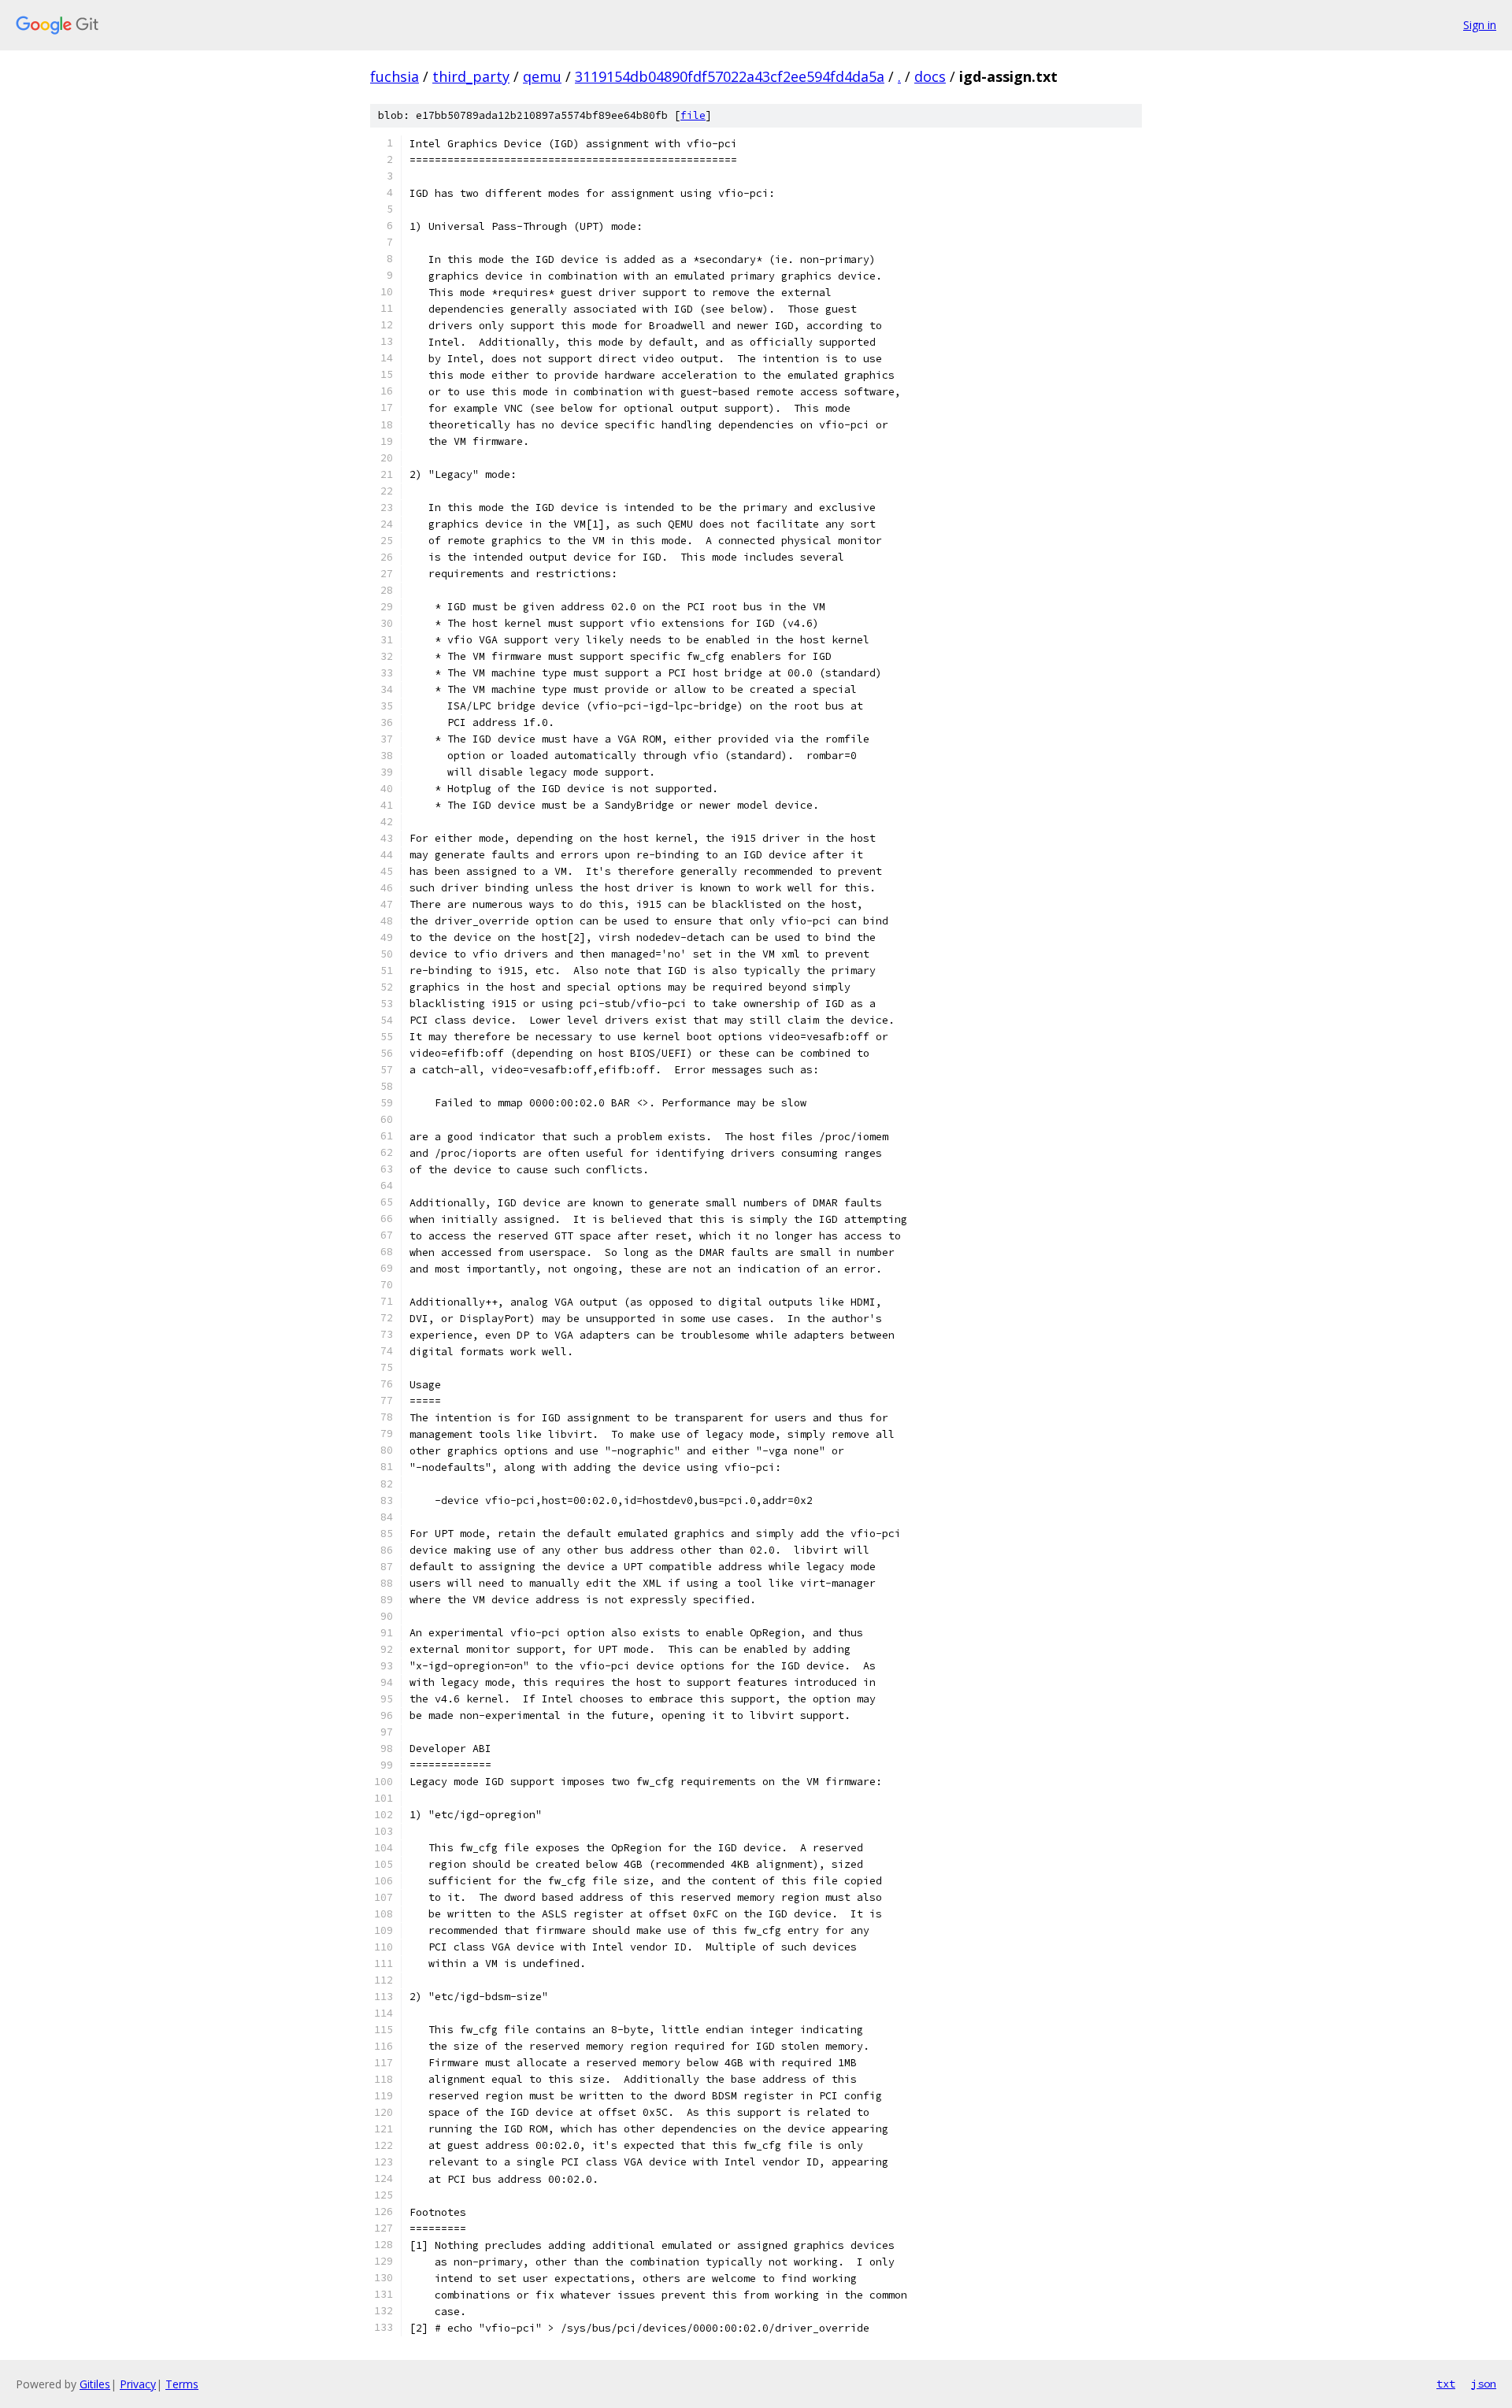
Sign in (1480, 25)
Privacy (138, 2384)
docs (930, 76)
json (1484, 2384)
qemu (542, 76)
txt (1446, 2384)
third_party (471, 76)
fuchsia (395, 76)
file (693, 115)
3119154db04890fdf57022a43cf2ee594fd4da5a (730, 76)
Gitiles (95, 2384)
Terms (182, 2384)
